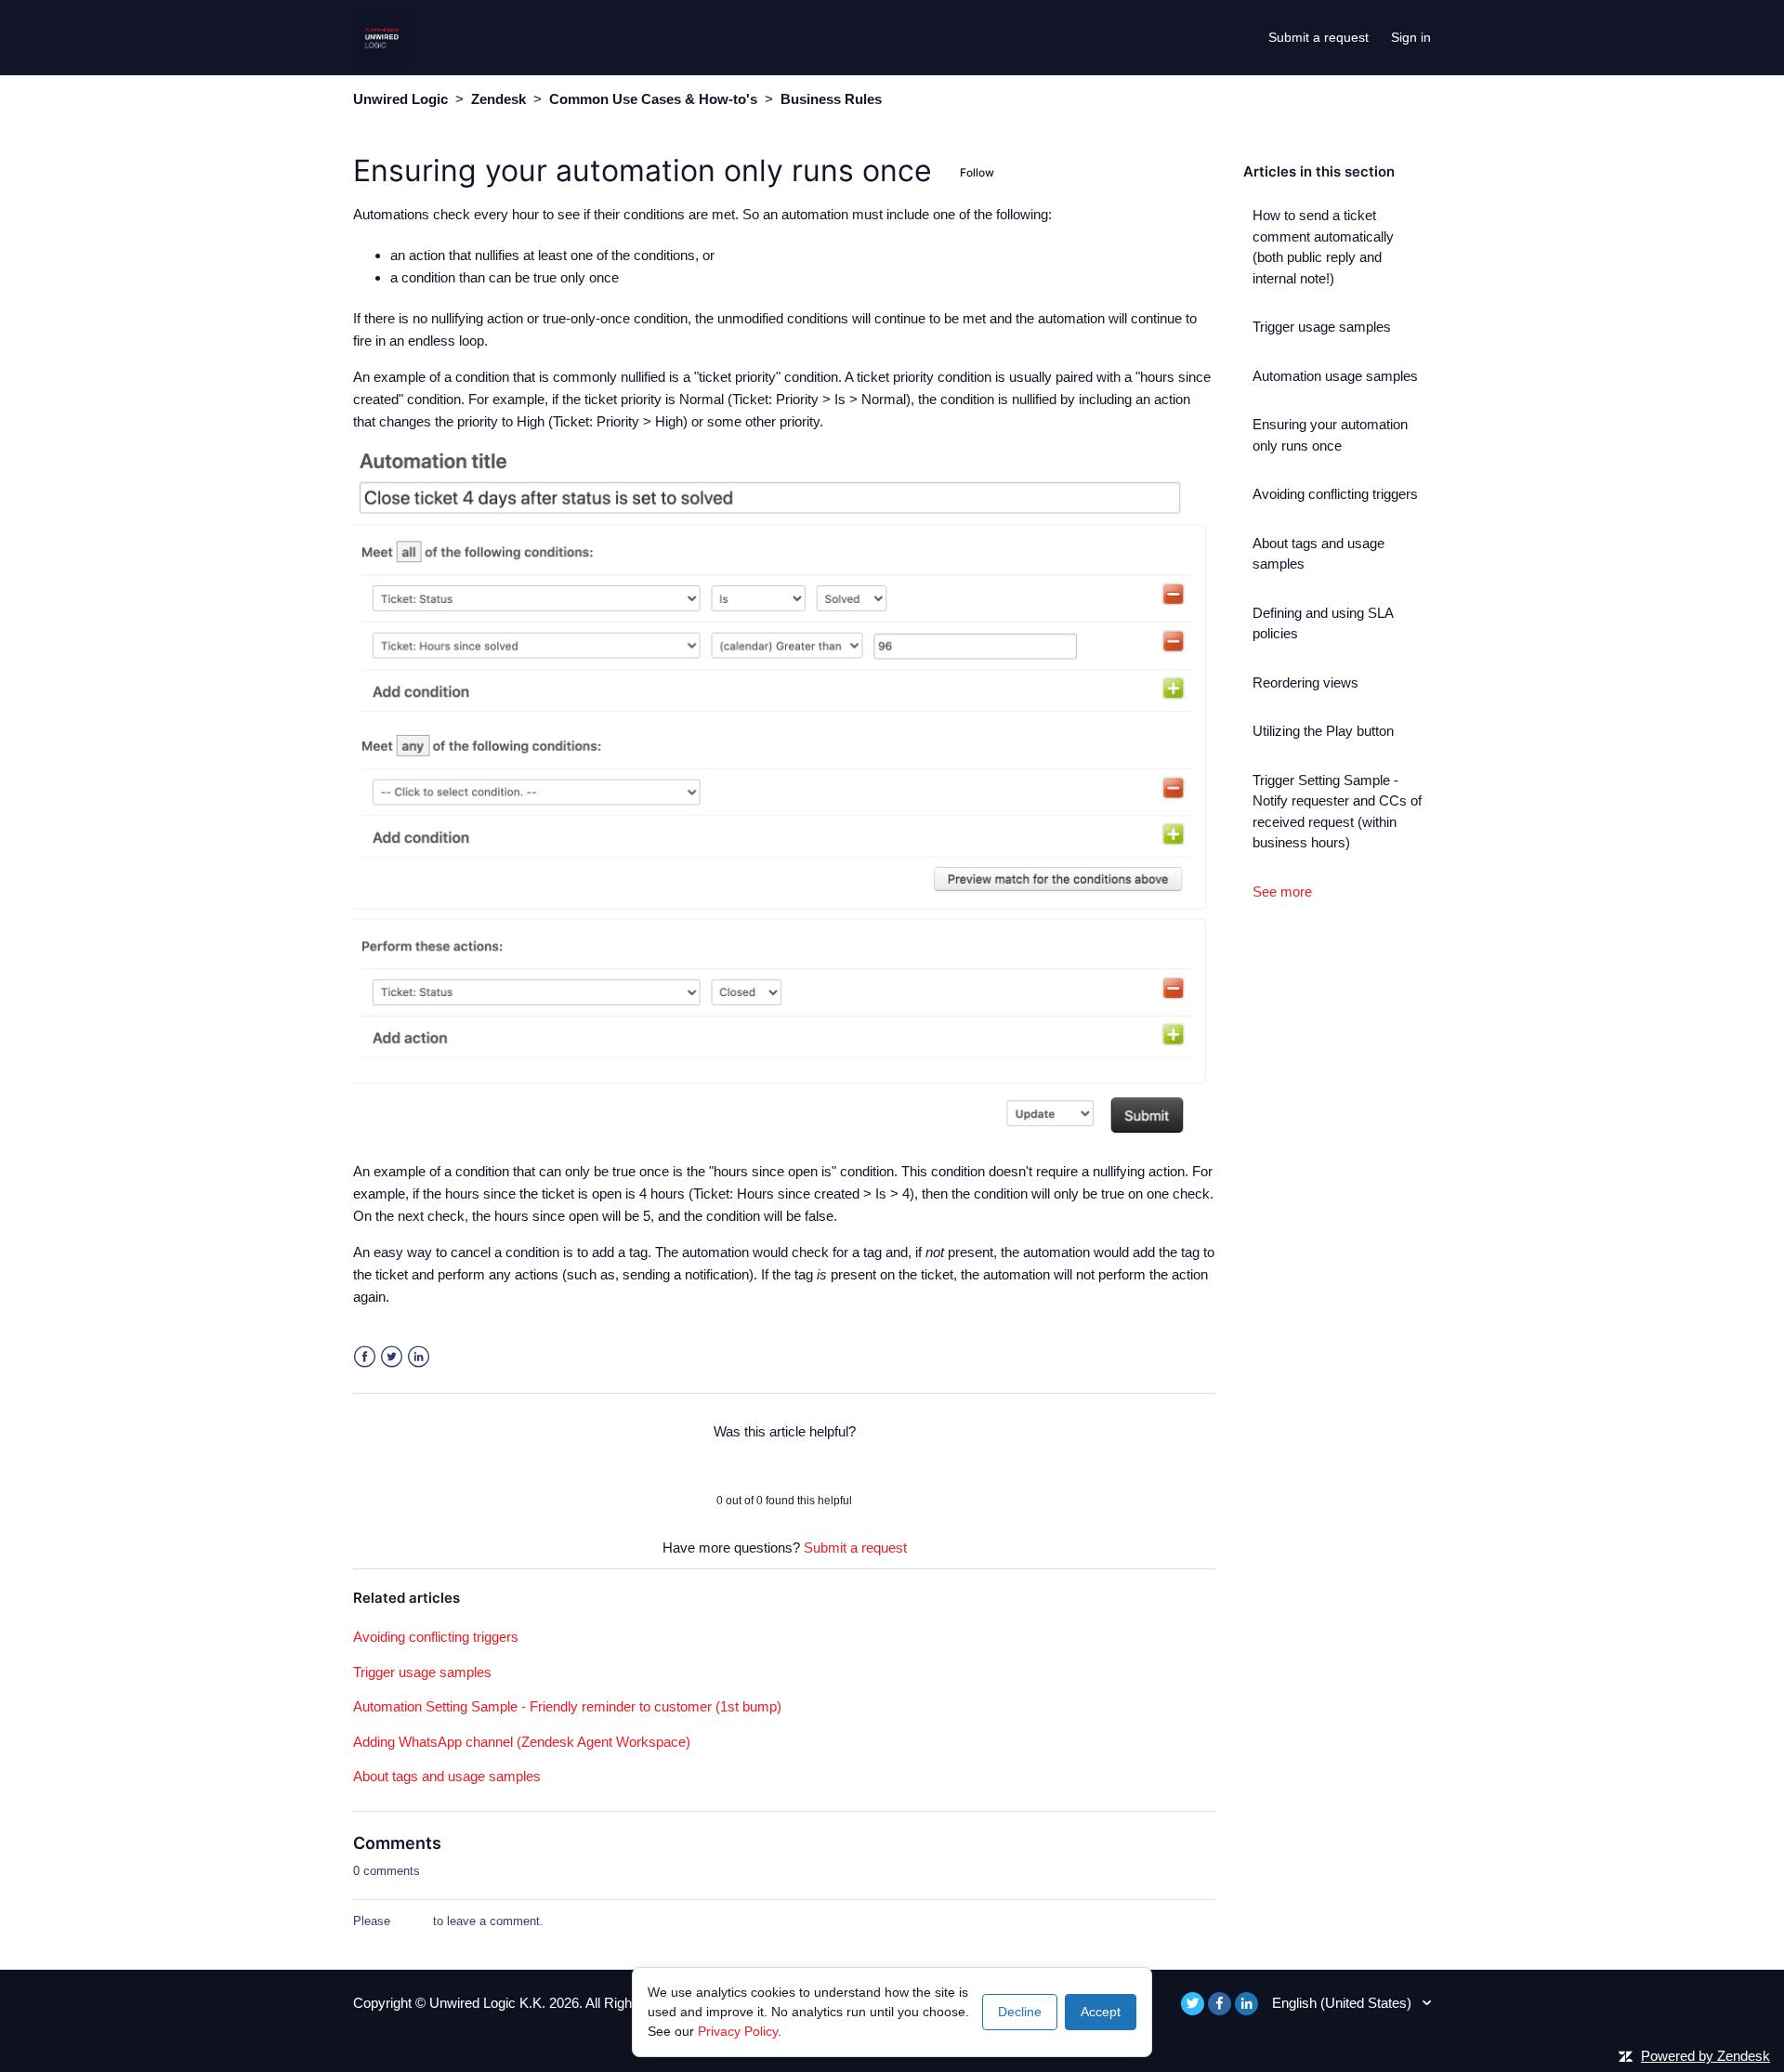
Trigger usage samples (1322, 327)
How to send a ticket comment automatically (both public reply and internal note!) (1323, 247)
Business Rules (831, 99)
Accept (1101, 2012)
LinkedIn (419, 1357)
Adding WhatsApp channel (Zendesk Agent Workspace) (522, 1742)
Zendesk (498, 99)
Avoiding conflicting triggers (1335, 494)
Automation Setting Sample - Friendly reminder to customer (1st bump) (567, 1706)
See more (1282, 892)
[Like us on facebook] (1220, 2004)
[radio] (736, 1466)
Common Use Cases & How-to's (653, 99)
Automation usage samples (1335, 376)
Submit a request (1318, 37)
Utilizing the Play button (1323, 731)
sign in (412, 1921)
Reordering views (1305, 682)
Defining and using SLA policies (1323, 623)
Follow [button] (977, 172)
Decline (1020, 2012)
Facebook (365, 1357)
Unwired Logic (400, 99)
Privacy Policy (738, 2031)
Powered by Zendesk (1705, 2056)
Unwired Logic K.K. (489, 2003)
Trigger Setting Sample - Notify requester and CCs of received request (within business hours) (1337, 812)
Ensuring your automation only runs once (1330, 435)
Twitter (392, 1357)
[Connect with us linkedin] (1246, 2004)
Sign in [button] (1411, 37)
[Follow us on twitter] (1193, 2004)
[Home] (381, 36)
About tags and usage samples (1318, 554)
